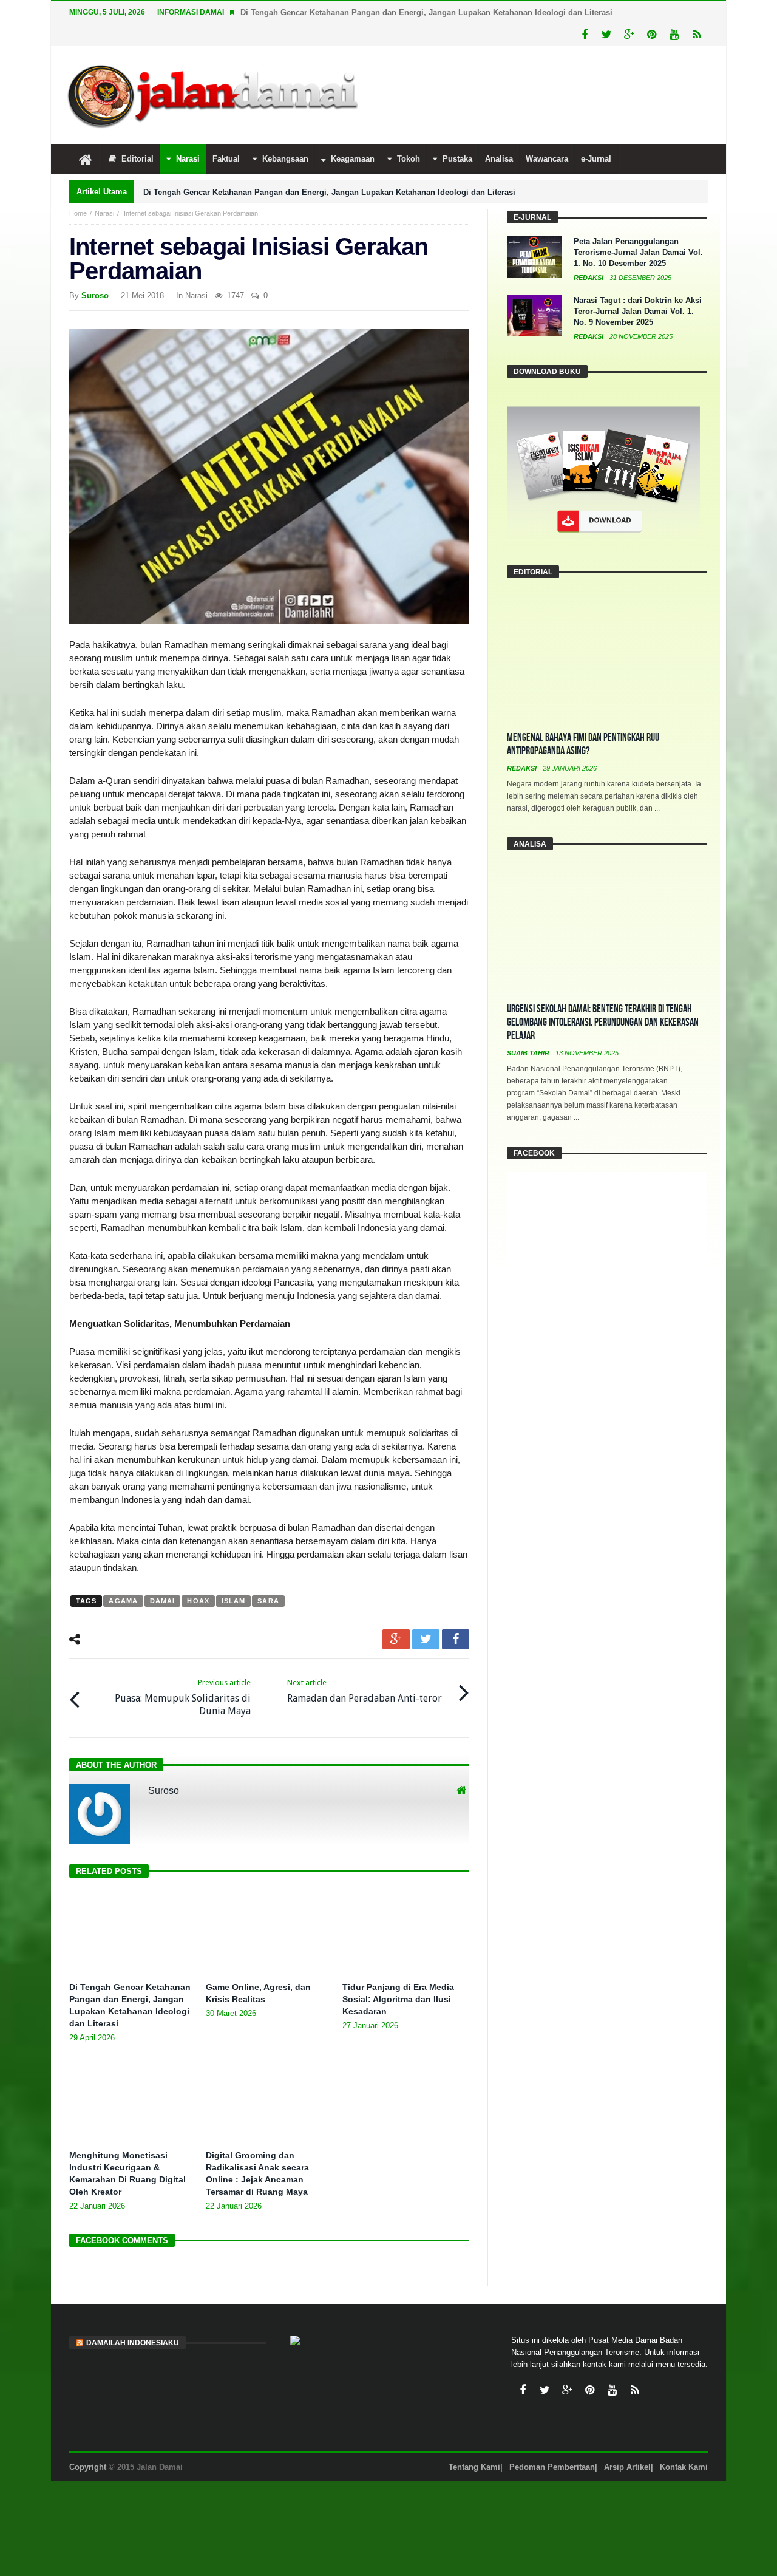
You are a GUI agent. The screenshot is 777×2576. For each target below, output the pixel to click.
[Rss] (697, 12)
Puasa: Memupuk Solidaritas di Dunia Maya (183, 1675)
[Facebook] (584, 12)
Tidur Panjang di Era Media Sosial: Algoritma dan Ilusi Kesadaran (398, 1977)
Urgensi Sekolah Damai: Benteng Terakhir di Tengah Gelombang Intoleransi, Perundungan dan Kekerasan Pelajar (603, 1000)
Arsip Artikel (627, 2445)
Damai (163, 1578)
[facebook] (456, 1617)
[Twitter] (607, 12)
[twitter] (426, 1617)
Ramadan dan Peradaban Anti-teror (365, 1668)
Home (78, 191)
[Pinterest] (652, 12)
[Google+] (629, 12)
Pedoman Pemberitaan (552, 2445)
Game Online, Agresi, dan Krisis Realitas (317, 12)
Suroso (95, 273)
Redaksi (589, 255)
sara (268, 1578)
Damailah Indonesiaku (133, 2320)
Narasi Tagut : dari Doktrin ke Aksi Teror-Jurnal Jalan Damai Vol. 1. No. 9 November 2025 (638, 289)
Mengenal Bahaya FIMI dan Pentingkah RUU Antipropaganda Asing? (583, 722)
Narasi (104, 191)
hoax (198, 1578)
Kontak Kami (684, 2445)
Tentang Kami (474, 2445)
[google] (396, 1617)
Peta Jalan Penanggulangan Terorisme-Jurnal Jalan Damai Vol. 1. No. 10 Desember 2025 (638, 230)
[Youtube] (674, 12)
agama (123, 1578)
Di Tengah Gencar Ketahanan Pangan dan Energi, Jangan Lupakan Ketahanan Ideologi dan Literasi (329, 170)
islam (234, 1578)
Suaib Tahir (529, 1031)
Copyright (88, 2445)
